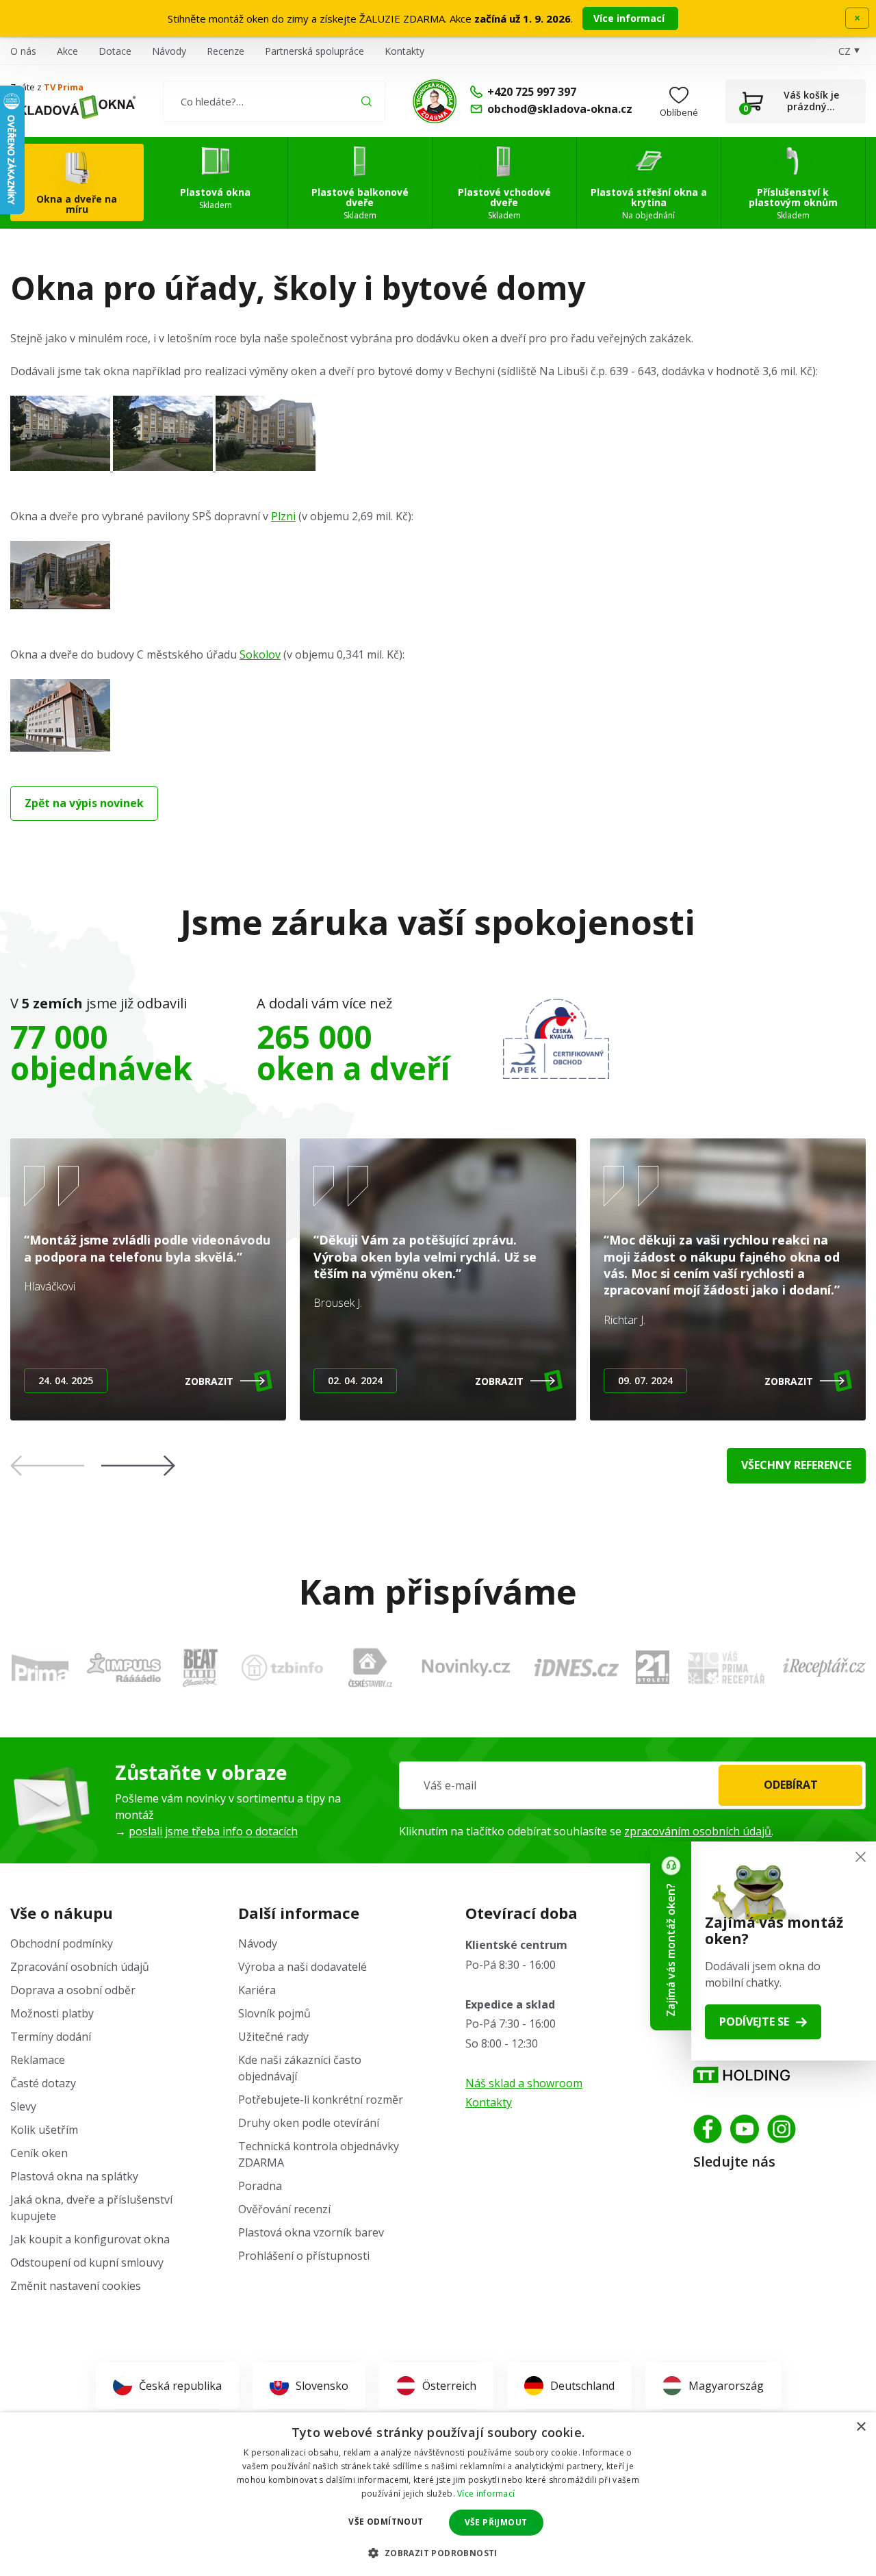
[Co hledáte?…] (274, 101)
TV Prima (64, 87)
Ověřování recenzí (284, 2209)
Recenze (226, 51)
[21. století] (653, 1667)
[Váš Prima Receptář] (726, 1668)
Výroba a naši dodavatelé (302, 1967)
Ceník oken (39, 2153)
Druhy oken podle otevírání (309, 2123)
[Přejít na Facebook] (708, 2129)
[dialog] (438, 2494)
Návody (169, 51)
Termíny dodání (51, 2037)
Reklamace (38, 2060)
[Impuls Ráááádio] (124, 1668)
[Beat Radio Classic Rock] (200, 1668)
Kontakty (404, 51)
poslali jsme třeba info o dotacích (213, 1831)
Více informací (630, 18)
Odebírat (791, 1785)
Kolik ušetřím (44, 2130)
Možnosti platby (52, 2013)
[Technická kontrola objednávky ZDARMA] (435, 101)
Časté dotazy (43, 2083)
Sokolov (260, 654)
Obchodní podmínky (62, 1943)
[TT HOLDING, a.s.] (742, 2075)
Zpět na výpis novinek (84, 803)
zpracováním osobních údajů (698, 1831)
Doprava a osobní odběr (73, 1990)
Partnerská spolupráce (314, 51)
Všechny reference (796, 1465)
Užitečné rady (273, 2037)
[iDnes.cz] (577, 1668)
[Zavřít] (861, 1857)
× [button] (861, 2427)
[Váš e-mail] (632, 1785)
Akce (67, 51)
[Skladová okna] (73, 107)
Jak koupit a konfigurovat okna (90, 2239)
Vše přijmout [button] (496, 2522)
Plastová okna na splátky (74, 2176)
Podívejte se (754, 2022)
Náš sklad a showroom (524, 2083)
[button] (138, 1466)
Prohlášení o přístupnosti (304, 2256)
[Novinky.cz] (466, 1668)
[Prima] (40, 1668)
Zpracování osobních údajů (80, 1967)
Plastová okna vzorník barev (311, 2232)
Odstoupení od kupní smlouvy (87, 2262)
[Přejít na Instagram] (782, 2129)
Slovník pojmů (274, 2013)
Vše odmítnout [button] (386, 2522)
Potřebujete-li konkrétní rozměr (321, 2100)
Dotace (115, 51)
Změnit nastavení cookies (76, 2286)
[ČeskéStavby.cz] (371, 1668)
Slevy (23, 2106)
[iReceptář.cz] (824, 1667)
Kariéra (257, 1990)
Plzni (283, 516)
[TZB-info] (282, 1667)
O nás (23, 51)
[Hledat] (366, 101)
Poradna (260, 2186)
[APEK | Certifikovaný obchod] (556, 1039)
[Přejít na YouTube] (745, 2129)
